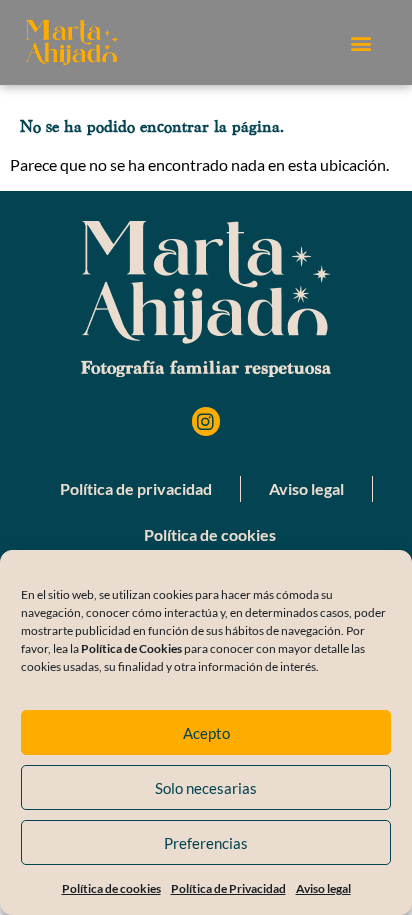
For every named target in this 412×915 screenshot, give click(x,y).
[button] (360, 42)
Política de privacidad (136, 488)
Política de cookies (111, 888)
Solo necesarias (206, 788)
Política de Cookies (131, 648)
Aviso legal (323, 888)
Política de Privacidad (228, 888)
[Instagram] (206, 421)
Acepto (206, 733)
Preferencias (206, 843)
